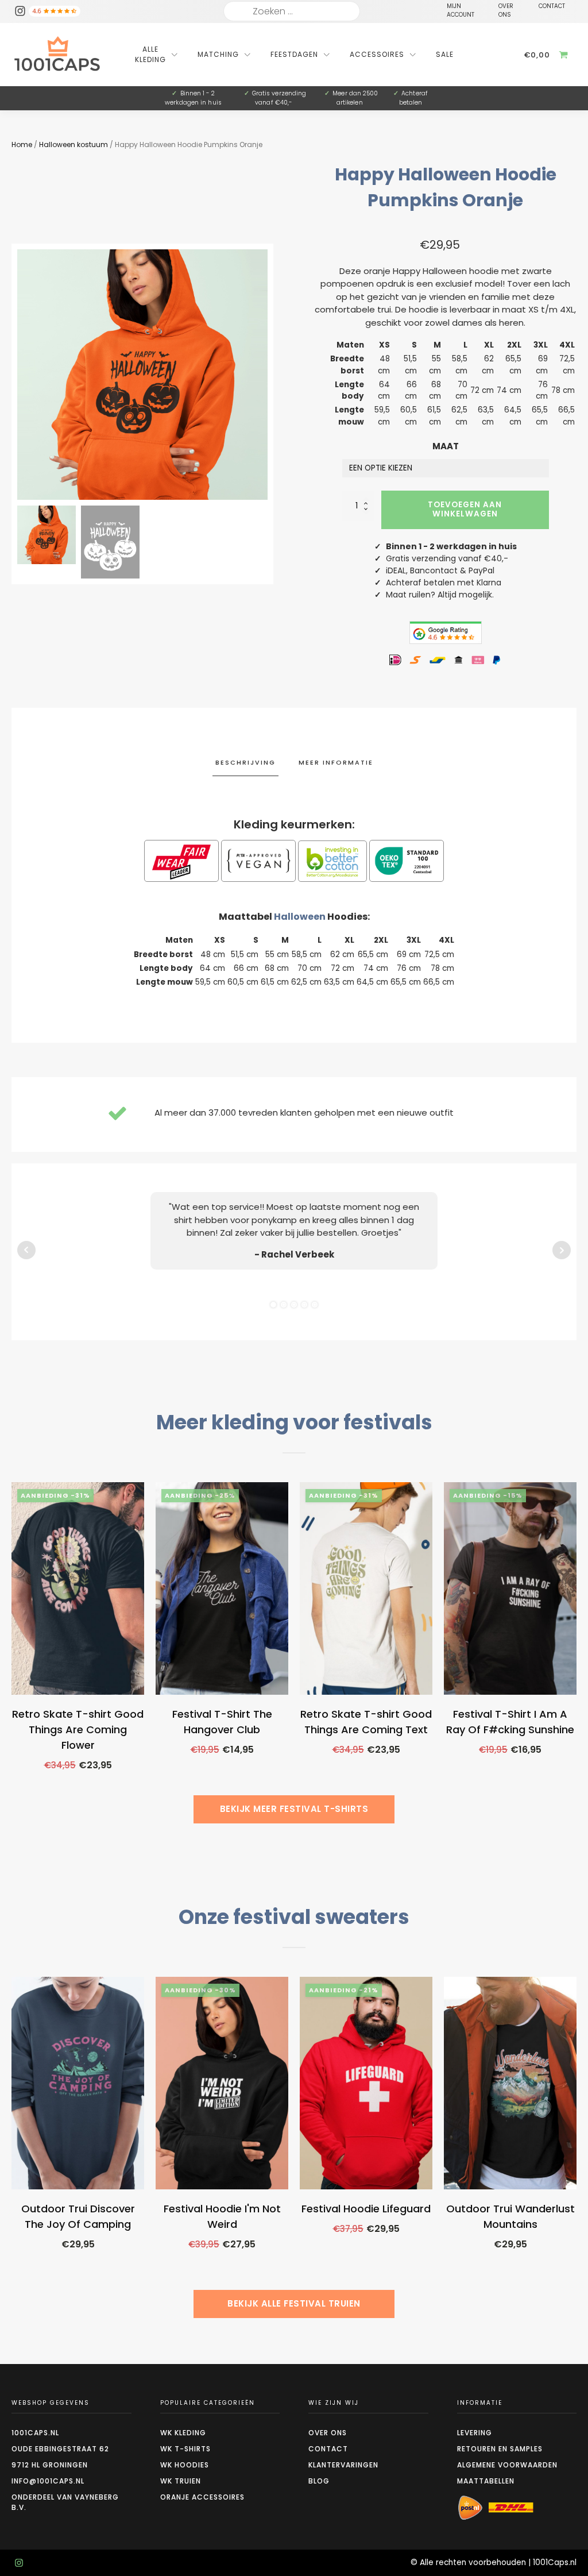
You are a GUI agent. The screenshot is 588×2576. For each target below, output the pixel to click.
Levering (475, 2433)
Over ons (328, 2433)
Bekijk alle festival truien (294, 2303)
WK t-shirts (185, 2449)
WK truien (181, 2481)
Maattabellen (486, 2481)
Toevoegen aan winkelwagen (465, 509)
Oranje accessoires (202, 2497)
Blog (319, 2481)
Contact (328, 2449)
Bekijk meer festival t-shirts (294, 1809)
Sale (445, 54)
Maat (446, 446)
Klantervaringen (343, 2465)
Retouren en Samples (500, 2449)
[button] (47, 535)
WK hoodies (185, 2465)
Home (22, 144)
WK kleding (183, 2433)
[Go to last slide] (11, 1659)
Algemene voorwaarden (507, 2465)
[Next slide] (268, 375)
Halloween (300, 917)
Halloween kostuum (73, 144)
